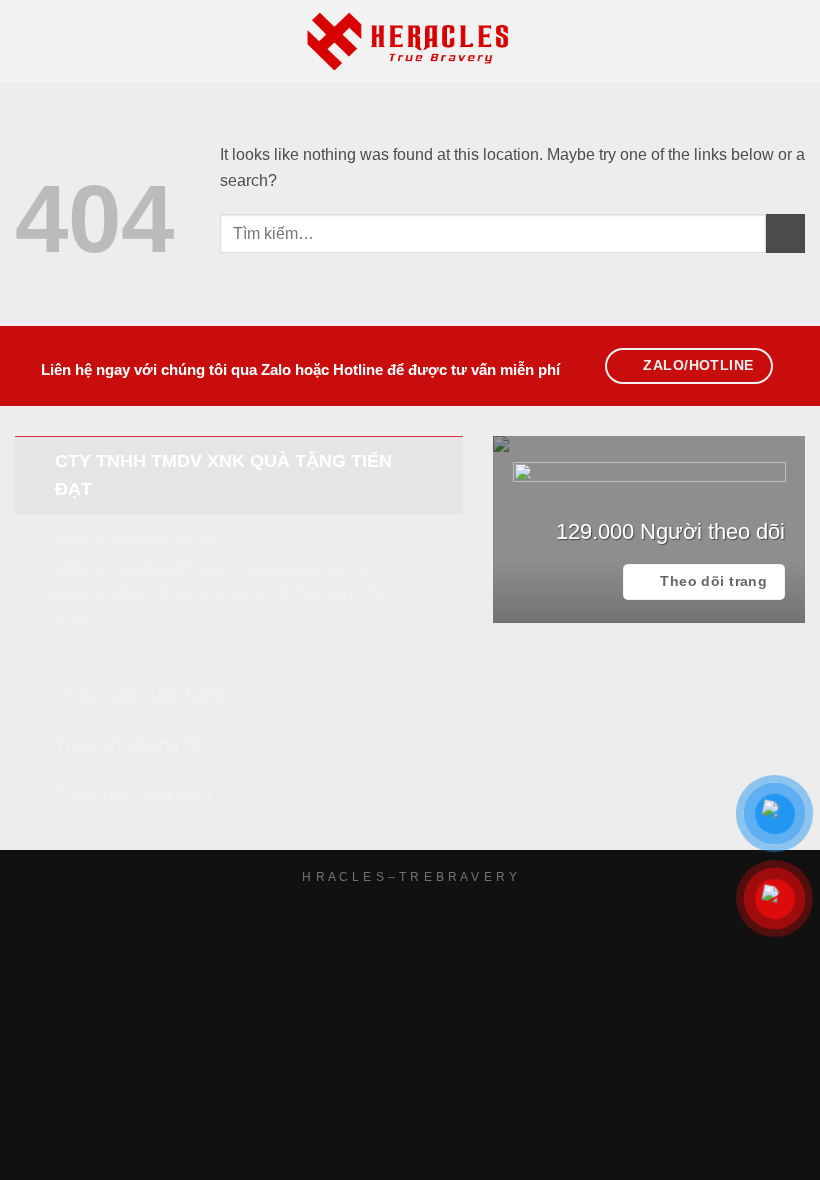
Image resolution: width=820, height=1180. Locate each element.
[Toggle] (34, 460)
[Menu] (27, 40)
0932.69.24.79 (166, 542)
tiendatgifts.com (173, 568)
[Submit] (785, 233)
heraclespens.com (307, 568)
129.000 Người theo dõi (670, 531)
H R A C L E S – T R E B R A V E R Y (409, 877)
